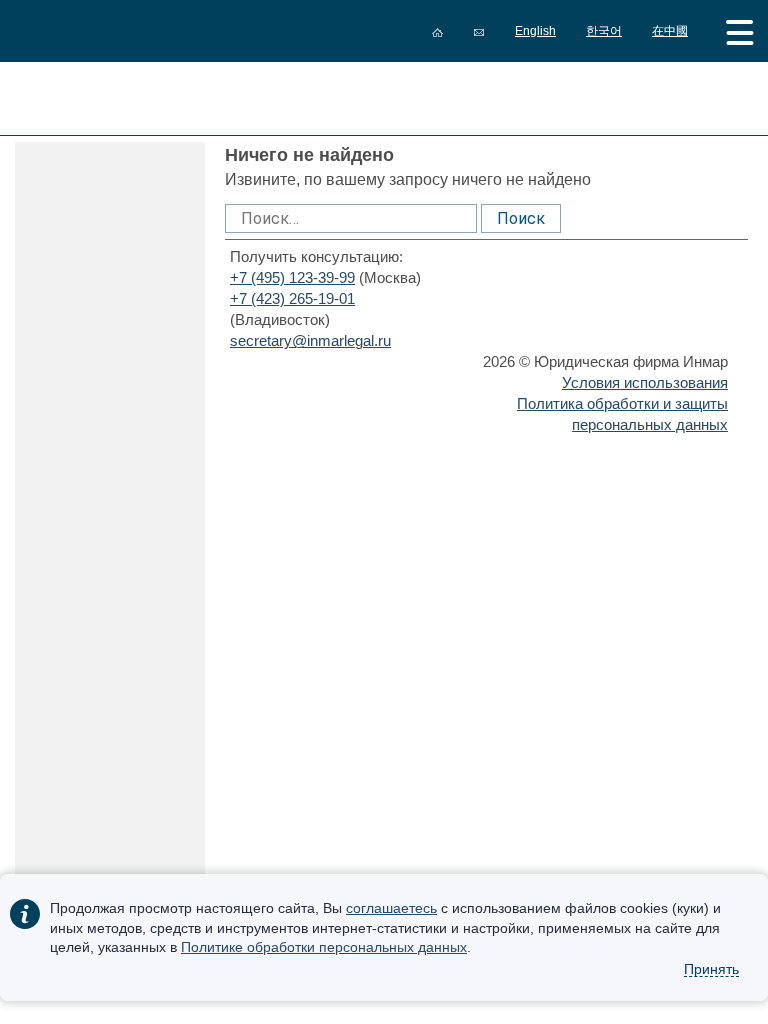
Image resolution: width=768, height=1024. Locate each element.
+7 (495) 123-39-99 (292, 277)
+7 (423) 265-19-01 (292, 298)
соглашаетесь (391, 908)
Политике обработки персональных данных (324, 947)
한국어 (604, 31)
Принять (711, 969)
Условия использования (645, 382)
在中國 (670, 31)
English (535, 31)
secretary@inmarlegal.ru (310, 340)
